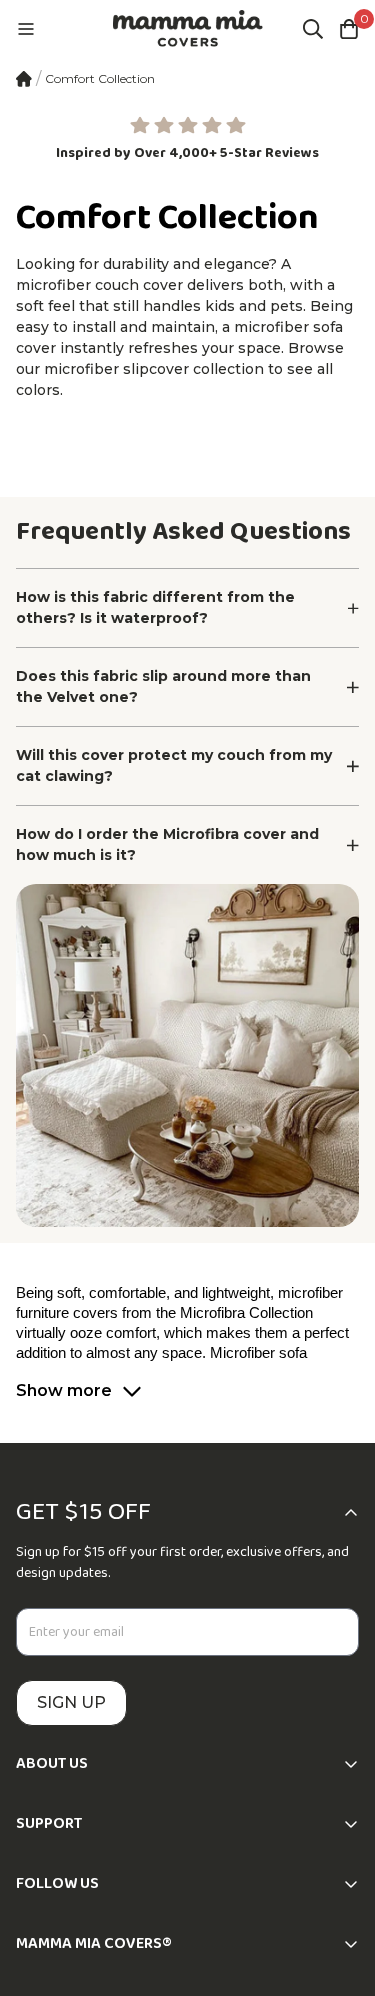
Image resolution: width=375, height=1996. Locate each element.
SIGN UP (71, 1702)
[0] (349, 29)
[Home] (24, 79)
